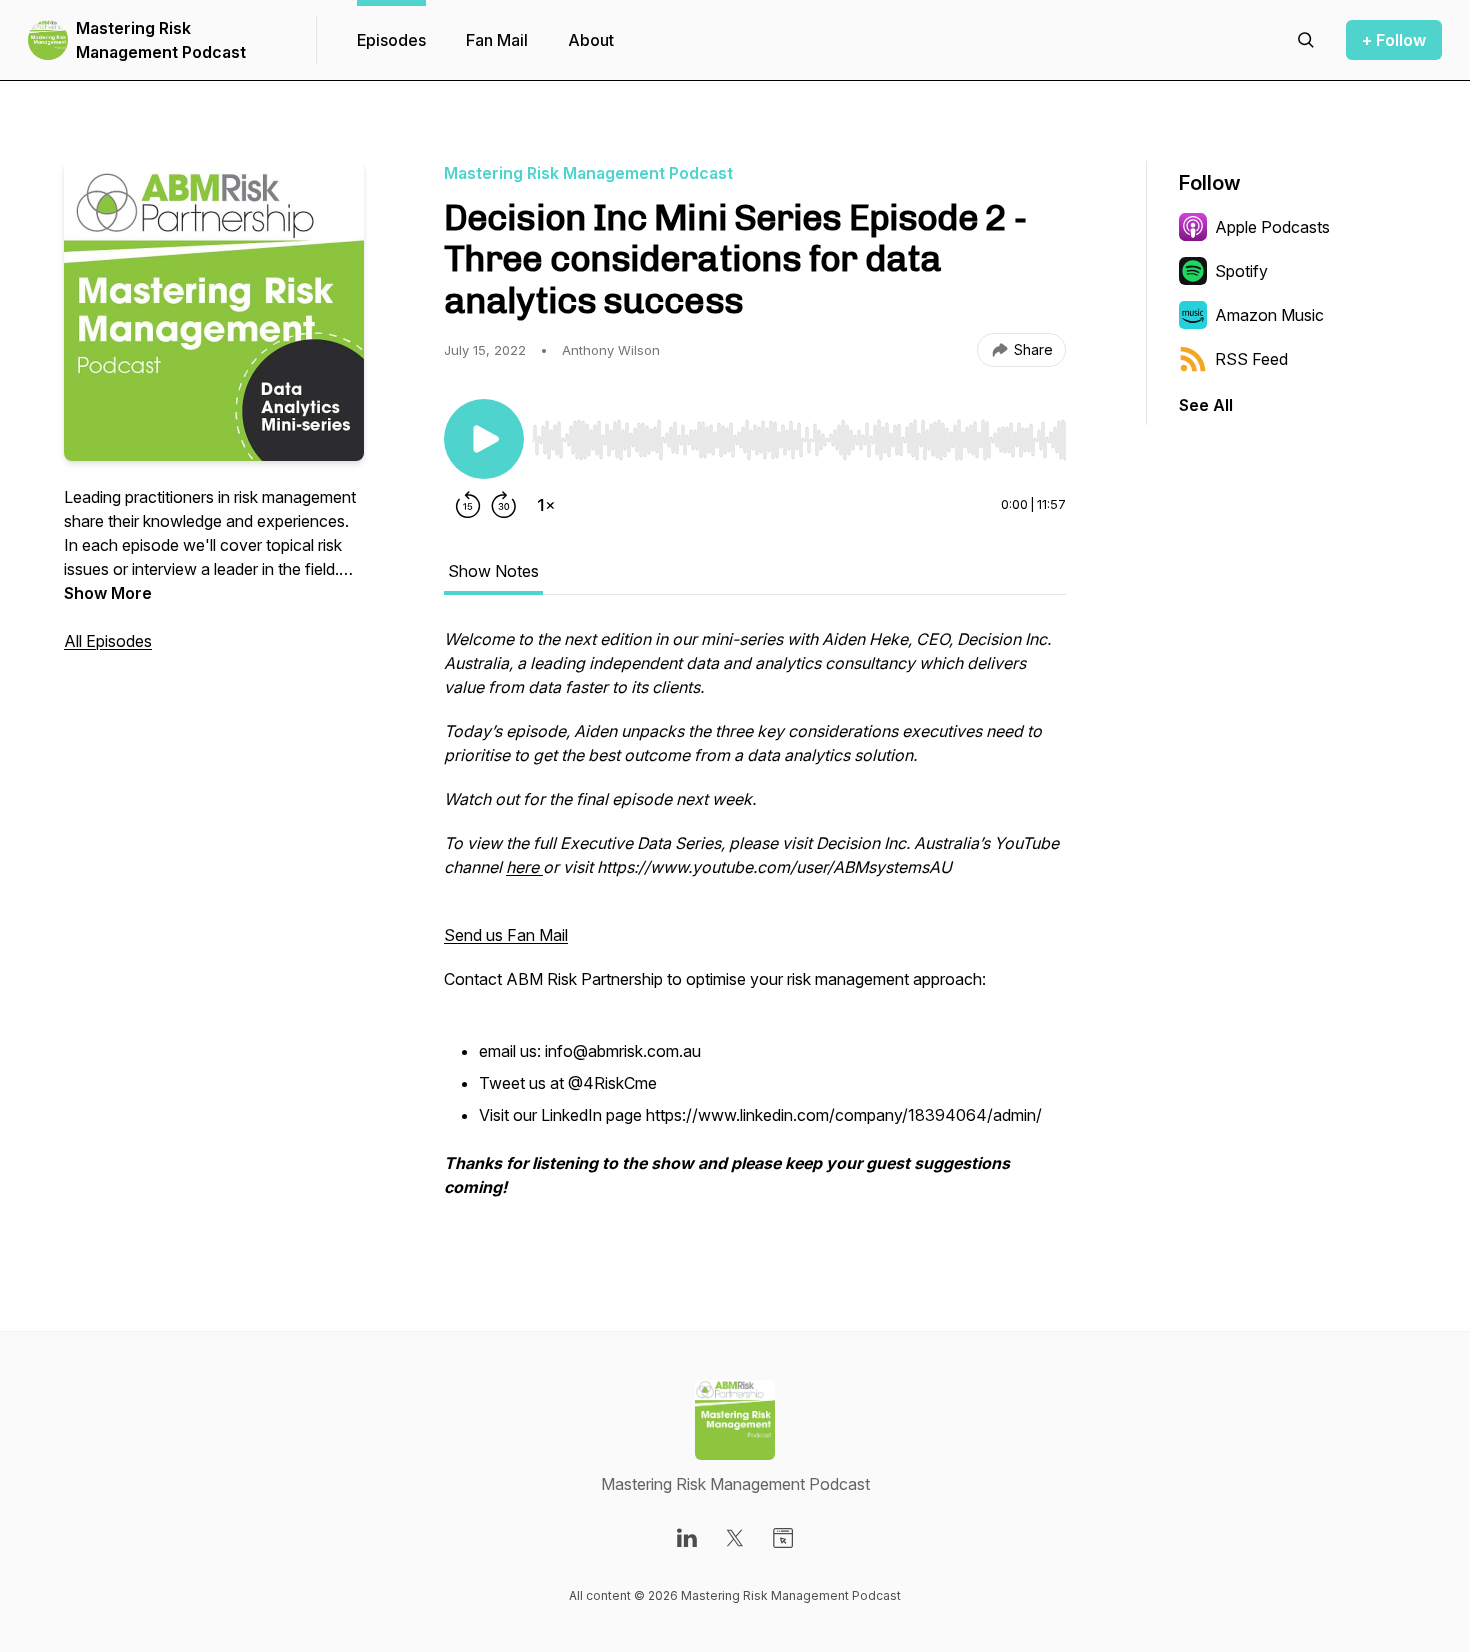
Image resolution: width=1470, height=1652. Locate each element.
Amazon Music (1269, 315)
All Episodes (108, 641)
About (591, 40)
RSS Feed (1251, 359)
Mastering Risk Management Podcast (161, 40)
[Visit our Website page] (783, 1538)
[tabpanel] (755, 923)
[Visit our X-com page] (735, 1538)
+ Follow (1394, 40)
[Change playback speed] (546, 505)
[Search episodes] (1306, 40)
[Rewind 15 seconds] (468, 505)
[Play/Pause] (484, 439)
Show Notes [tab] (493, 571)
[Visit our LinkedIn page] (687, 1538)
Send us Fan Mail (506, 935)
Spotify (1241, 271)
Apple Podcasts (1272, 227)
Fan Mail (497, 40)
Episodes (391, 40)
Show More (108, 593)
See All (1206, 405)
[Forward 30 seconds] (504, 505)
